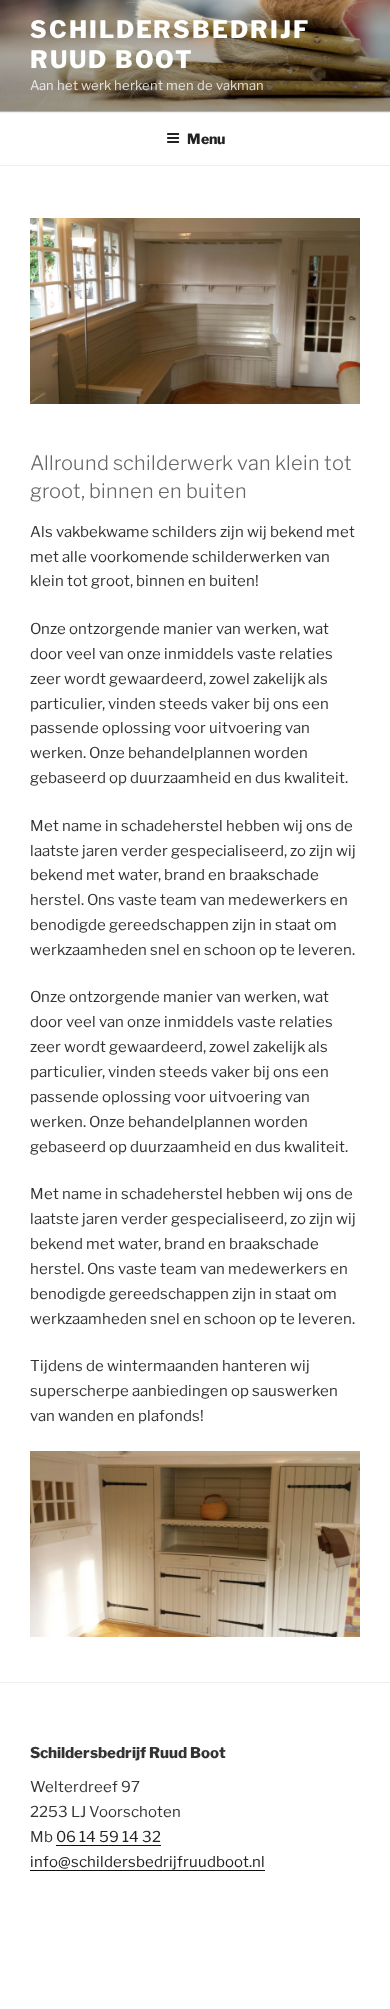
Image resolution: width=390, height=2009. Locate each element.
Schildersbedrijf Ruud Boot (170, 44)
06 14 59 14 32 (108, 1837)
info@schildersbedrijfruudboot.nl (147, 1862)
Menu (206, 138)
